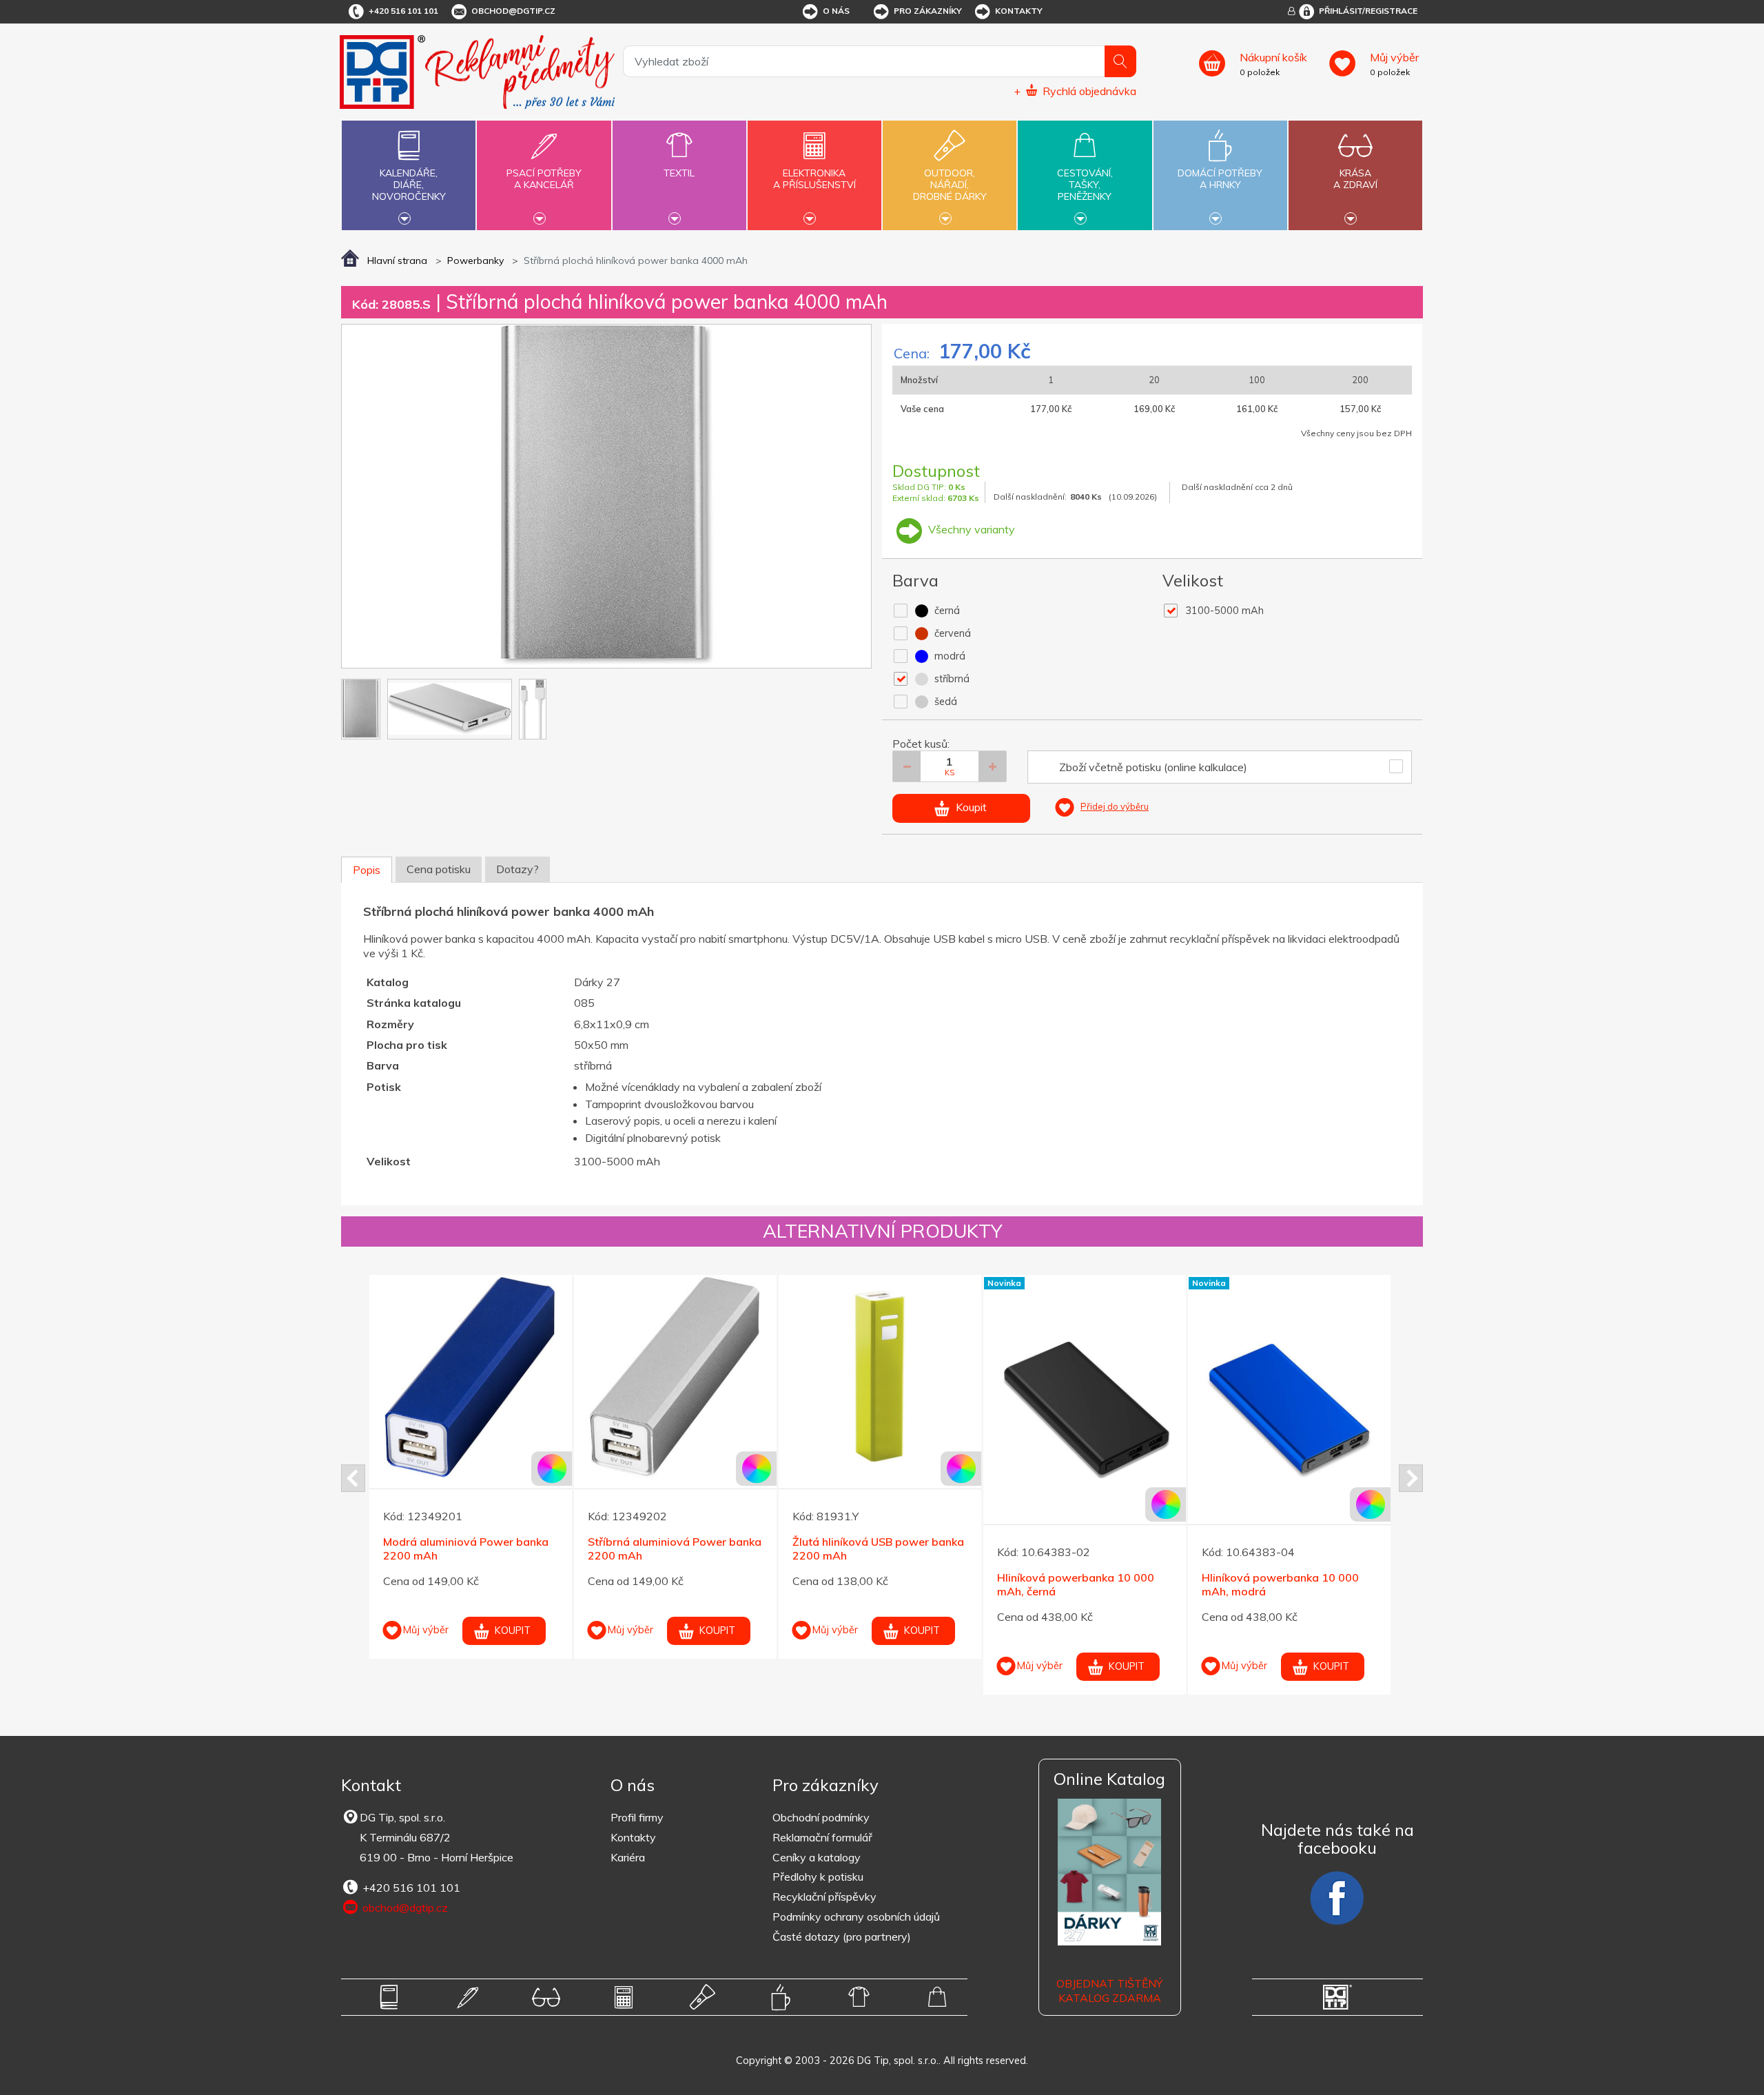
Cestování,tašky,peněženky (1085, 185)
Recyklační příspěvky (824, 1897)
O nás (836, 11)
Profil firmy (637, 1817)
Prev (353, 1478)
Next (1411, 1478)
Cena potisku (439, 869)
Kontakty (1019, 11)
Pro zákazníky (928, 11)
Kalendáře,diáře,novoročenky (409, 185)
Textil (679, 173)
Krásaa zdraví (1355, 179)
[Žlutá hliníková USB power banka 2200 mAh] (880, 1376)
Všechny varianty (970, 529)
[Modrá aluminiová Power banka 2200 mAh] (471, 1376)
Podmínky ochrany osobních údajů (856, 1917)
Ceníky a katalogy (817, 1857)
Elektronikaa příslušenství (814, 179)
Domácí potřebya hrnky (1220, 179)
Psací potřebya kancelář (544, 179)
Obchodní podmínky (821, 1817)
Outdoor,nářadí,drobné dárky (950, 185)
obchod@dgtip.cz (513, 11)
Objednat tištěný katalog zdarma (1109, 1991)
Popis (367, 870)
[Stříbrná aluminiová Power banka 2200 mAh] (675, 1376)
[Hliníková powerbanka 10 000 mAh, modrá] (1289, 1412)
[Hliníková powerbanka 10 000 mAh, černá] (1085, 1412)
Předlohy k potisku (818, 1877)
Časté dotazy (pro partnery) (842, 1936)
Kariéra (628, 1857)
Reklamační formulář (822, 1837)
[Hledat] (1120, 61)
